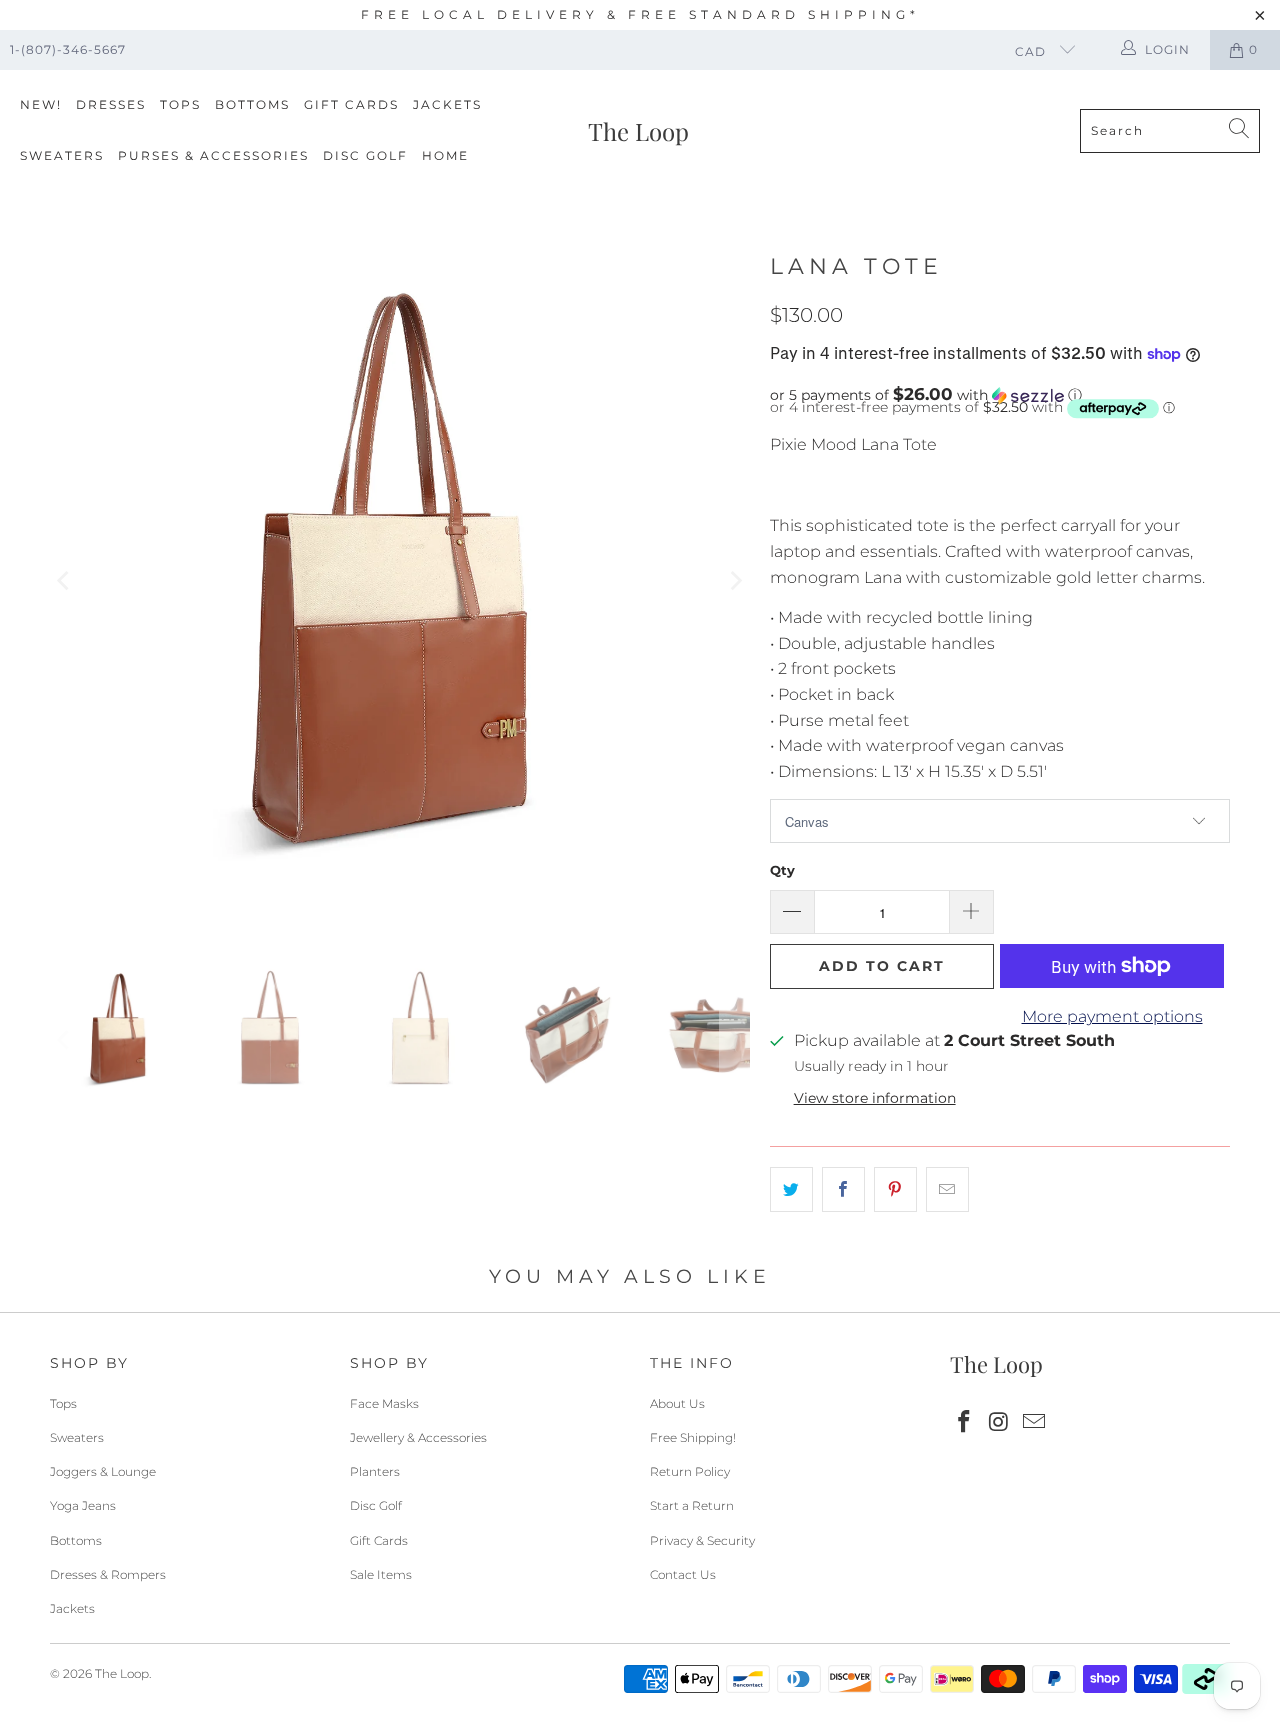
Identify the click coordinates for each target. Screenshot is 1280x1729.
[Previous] (65, 581)
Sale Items (381, 1574)
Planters (375, 1471)
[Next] (735, 581)
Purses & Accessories (213, 155)
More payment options (1112, 1016)
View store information (875, 1098)
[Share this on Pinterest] (895, 1190)
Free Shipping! (693, 1437)
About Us (677, 1403)
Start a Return (692, 1505)
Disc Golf (365, 155)
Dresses (111, 104)
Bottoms (252, 104)
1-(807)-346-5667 (68, 49)
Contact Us (683, 1574)
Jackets (447, 104)
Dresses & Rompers (108, 1574)
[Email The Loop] (1034, 1423)
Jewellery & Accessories (418, 1437)
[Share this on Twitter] (791, 1190)
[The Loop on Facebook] (965, 1423)
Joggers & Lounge (103, 1471)
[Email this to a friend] (947, 1190)
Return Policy (690, 1471)
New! (41, 104)
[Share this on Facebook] (843, 1190)
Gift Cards (351, 104)
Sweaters (62, 155)
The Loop (122, 1673)
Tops (180, 104)
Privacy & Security (702, 1540)
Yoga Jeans (83, 1505)
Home (445, 155)
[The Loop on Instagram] (1000, 1423)
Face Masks (384, 1403)
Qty (782, 870)
